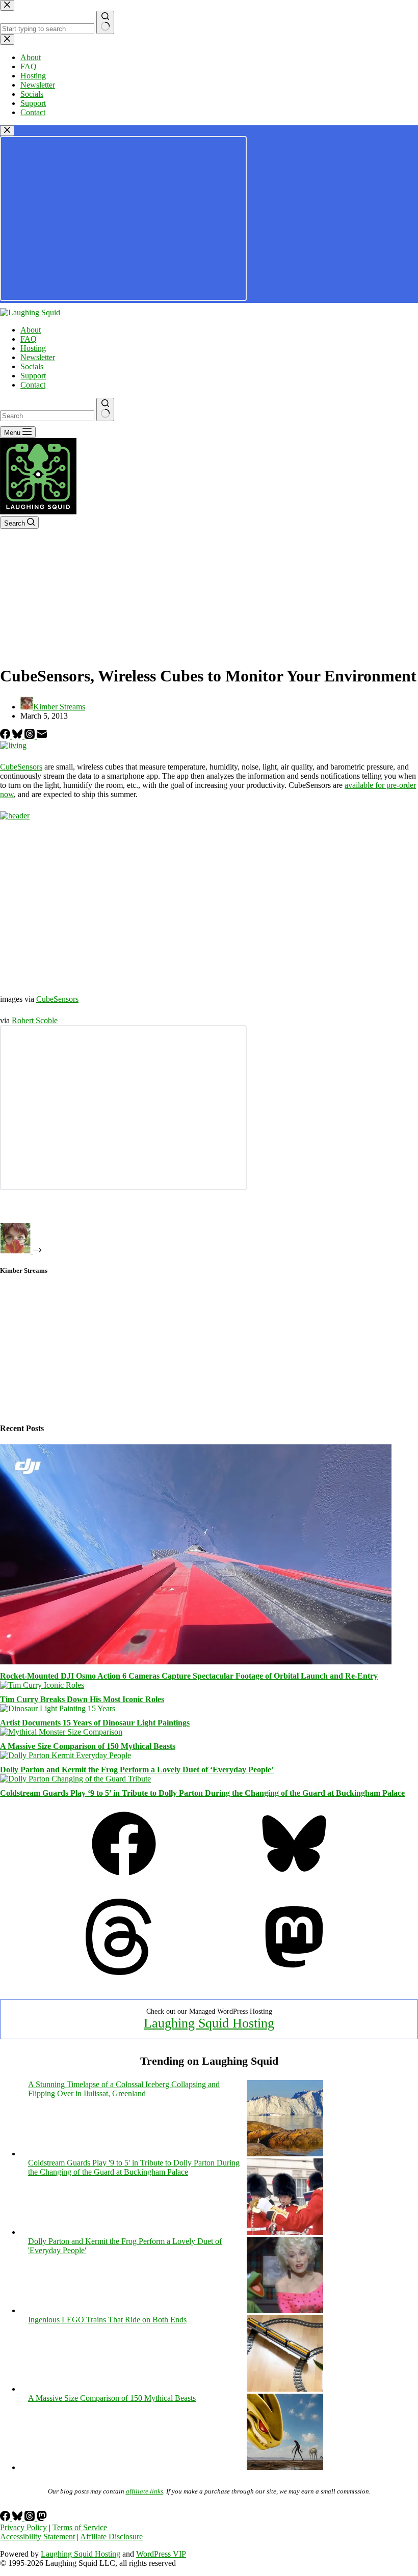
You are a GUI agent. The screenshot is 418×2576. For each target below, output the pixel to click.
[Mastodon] (294, 1972)
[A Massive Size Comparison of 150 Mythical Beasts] (61, 1732)
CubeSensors (21, 767)
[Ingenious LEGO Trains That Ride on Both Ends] (285, 2389)
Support (33, 376)
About (31, 330)
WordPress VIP (161, 2554)
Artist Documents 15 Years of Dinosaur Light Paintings (95, 1723)
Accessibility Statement (37, 2537)
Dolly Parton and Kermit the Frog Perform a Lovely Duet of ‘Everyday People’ (137, 1770)
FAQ (29, 339)
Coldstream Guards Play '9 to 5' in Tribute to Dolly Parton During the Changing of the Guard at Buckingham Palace (134, 2167)
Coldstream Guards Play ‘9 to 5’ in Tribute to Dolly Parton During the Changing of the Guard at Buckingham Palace (202, 1793)
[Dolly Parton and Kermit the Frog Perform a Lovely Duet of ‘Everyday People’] (66, 1755)
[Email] (42, 736)
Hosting (33, 348)
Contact (33, 385)
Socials (32, 366)
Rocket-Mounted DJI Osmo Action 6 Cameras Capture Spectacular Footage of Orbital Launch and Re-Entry (189, 1676)
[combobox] (47, 416)
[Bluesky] (18, 736)
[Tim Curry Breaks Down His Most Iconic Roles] (42, 1685)
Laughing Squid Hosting (209, 2023)
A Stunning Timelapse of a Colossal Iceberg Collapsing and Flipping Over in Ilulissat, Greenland (124, 2089)
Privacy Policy (23, 2527)
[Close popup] (7, 131)
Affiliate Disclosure (111, 2537)
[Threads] (31, 736)
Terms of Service (80, 2527)
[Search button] (105, 409)
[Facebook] (6, 736)
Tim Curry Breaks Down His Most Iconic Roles (82, 1699)
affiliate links (145, 2491)
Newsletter (38, 357)
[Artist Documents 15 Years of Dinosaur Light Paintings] (58, 1708)
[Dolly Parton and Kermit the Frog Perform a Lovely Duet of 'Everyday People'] (285, 2310)
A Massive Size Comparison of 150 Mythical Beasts (88, 1746)
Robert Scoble (35, 1020)
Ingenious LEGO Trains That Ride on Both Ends (107, 2320)
